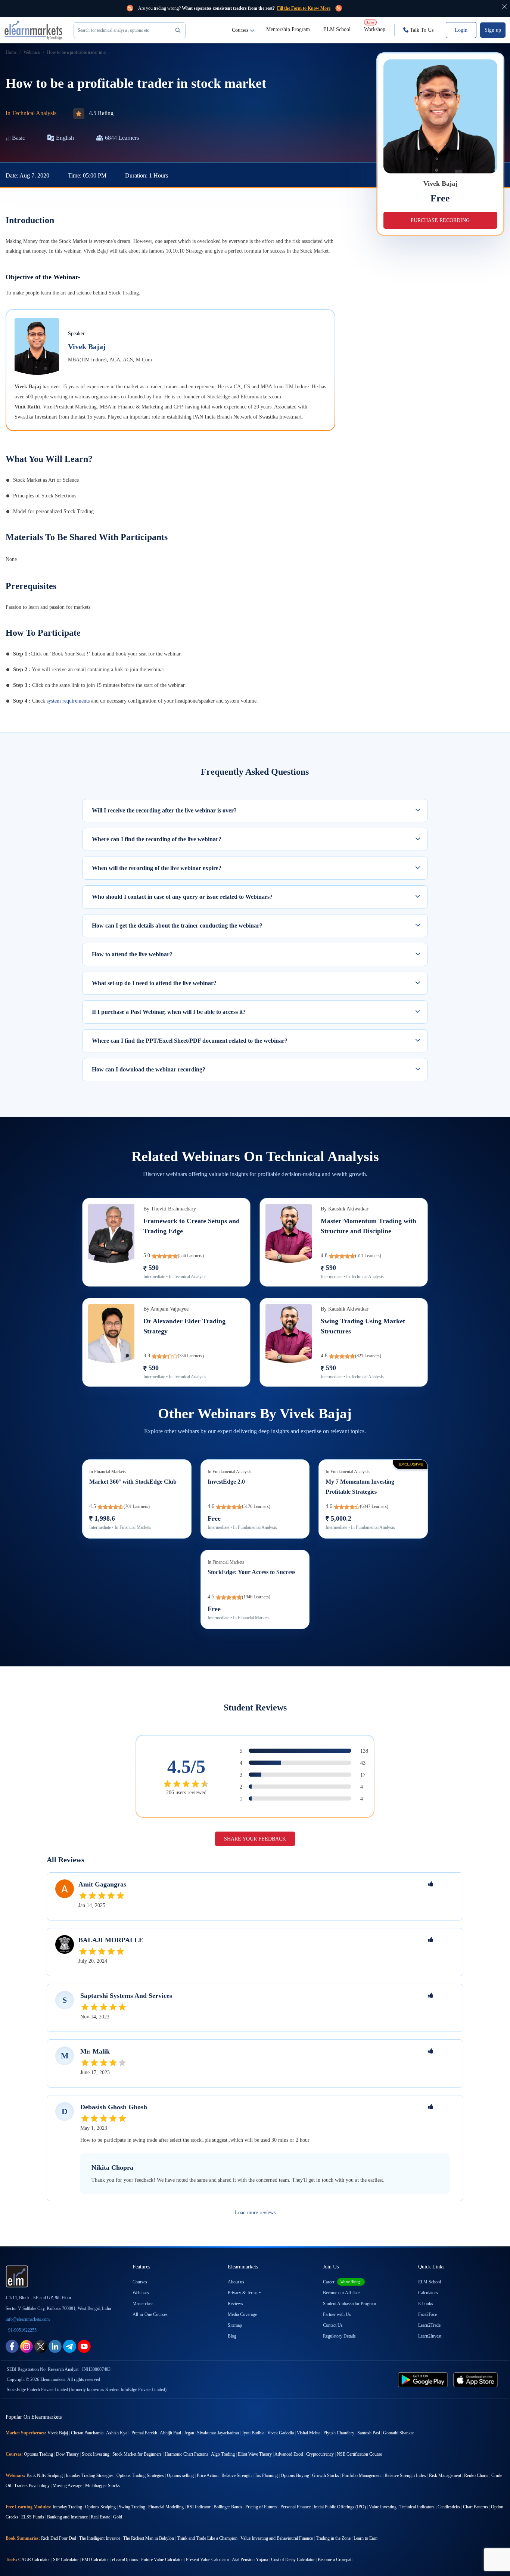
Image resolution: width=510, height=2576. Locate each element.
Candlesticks (449, 2507)
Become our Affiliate (341, 2293)
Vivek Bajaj (87, 346)
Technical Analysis (34, 113)
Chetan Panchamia (87, 2433)
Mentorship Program (288, 29)
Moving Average (67, 2486)
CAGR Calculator (34, 2560)
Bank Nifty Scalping (45, 2475)
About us (236, 2282)
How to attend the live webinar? (132, 954)
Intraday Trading (67, 2507)
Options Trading (38, 2454)
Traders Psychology (32, 2486)
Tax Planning (266, 2475)
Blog (232, 2336)
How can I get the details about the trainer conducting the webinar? (177, 925)
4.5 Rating (101, 113)
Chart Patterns (475, 2507)
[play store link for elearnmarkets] (424, 2379)
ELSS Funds (33, 2517)
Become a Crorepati (335, 2560)
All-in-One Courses (150, 2314)
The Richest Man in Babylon (149, 2538)
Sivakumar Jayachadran (218, 2433)
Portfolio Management (362, 2475)
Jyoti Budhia (253, 2433)
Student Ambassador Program (349, 2304)
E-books (426, 2304)
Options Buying (295, 2475)
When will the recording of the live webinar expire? (157, 868)
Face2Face (427, 2314)
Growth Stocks (326, 2475)
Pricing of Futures (261, 2507)
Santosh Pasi (369, 2433)
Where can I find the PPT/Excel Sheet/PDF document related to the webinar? (190, 1041)
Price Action (208, 2475)
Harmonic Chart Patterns (186, 2454)
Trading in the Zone (333, 2538)
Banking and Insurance (67, 2517)
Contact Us (333, 2325)
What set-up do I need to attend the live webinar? (154, 983)
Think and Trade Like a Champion (207, 2538)
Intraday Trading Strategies (90, 2475)
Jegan (189, 2433)
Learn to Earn (366, 2538)
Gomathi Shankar (399, 2433)
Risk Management (445, 2475)
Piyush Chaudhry (339, 2433)
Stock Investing (96, 2454)
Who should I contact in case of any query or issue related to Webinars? (182, 897)
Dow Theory (67, 2454)
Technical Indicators (417, 2507)
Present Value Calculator (208, 2560)
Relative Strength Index (405, 2475)
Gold (118, 2517)
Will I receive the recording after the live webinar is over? (164, 810)
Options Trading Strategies (140, 2475)
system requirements (68, 701)
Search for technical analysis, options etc (113, 30)
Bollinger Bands (228, 2507)
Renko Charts (476, 2475)
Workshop (375, 26)
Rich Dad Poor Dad (59, 2538)
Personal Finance (296, 2507)
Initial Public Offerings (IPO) (340, 2507)
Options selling (180, 2475)
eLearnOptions (125, 2560)
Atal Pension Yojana (250, 2560)
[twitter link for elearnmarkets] (41, 2346)
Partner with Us (337, 2314)
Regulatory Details (339, 2336)
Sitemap (235, 2325)
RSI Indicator (199, 2507)
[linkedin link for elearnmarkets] (55, 2346)
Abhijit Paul (170, 2433)
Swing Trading (132, 2507)
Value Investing (383, 2507)
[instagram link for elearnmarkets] (27, 2346)
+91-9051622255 (21, 2330)
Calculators (428, 2293)
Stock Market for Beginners (137, 2454)
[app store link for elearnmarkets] (477, 2379)
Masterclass (143, 2304)
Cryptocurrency (320, 2454)
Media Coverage (242, 2314)
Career (342, 2282)
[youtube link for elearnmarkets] (84, 2346)
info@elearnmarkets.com (28, 2319)
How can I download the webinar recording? (149, 1069)
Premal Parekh (144, 2433)
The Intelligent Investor (100, 2538)
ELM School (337, 29)
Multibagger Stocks (102, 2486)
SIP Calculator (66, 2560)
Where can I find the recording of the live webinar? (157, 839)
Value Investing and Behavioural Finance (277, 2538)
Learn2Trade (429, 2325)
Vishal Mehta (309, 2433)
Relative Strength (237, 2475)
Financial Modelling (166, 2507)
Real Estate (100, 2517)
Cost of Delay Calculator (293, 2560)
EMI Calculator (95, 2560)
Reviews (235, 2304)
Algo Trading (223, 2454)
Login (461, 30)
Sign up (493, 30)
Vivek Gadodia (281, 2433)
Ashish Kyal (117, 2433)
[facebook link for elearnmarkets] (12, 2346)
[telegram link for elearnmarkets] (70, 2346)
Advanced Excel (289, 2454)
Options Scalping (100, 2507)
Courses (240, 30)
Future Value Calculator (162, 2560)
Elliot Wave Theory (255, 2454)
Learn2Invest (430, 2336)
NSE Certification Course (359, 2454)
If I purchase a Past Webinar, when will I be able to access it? (169, 1012)
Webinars (141, 2293)
